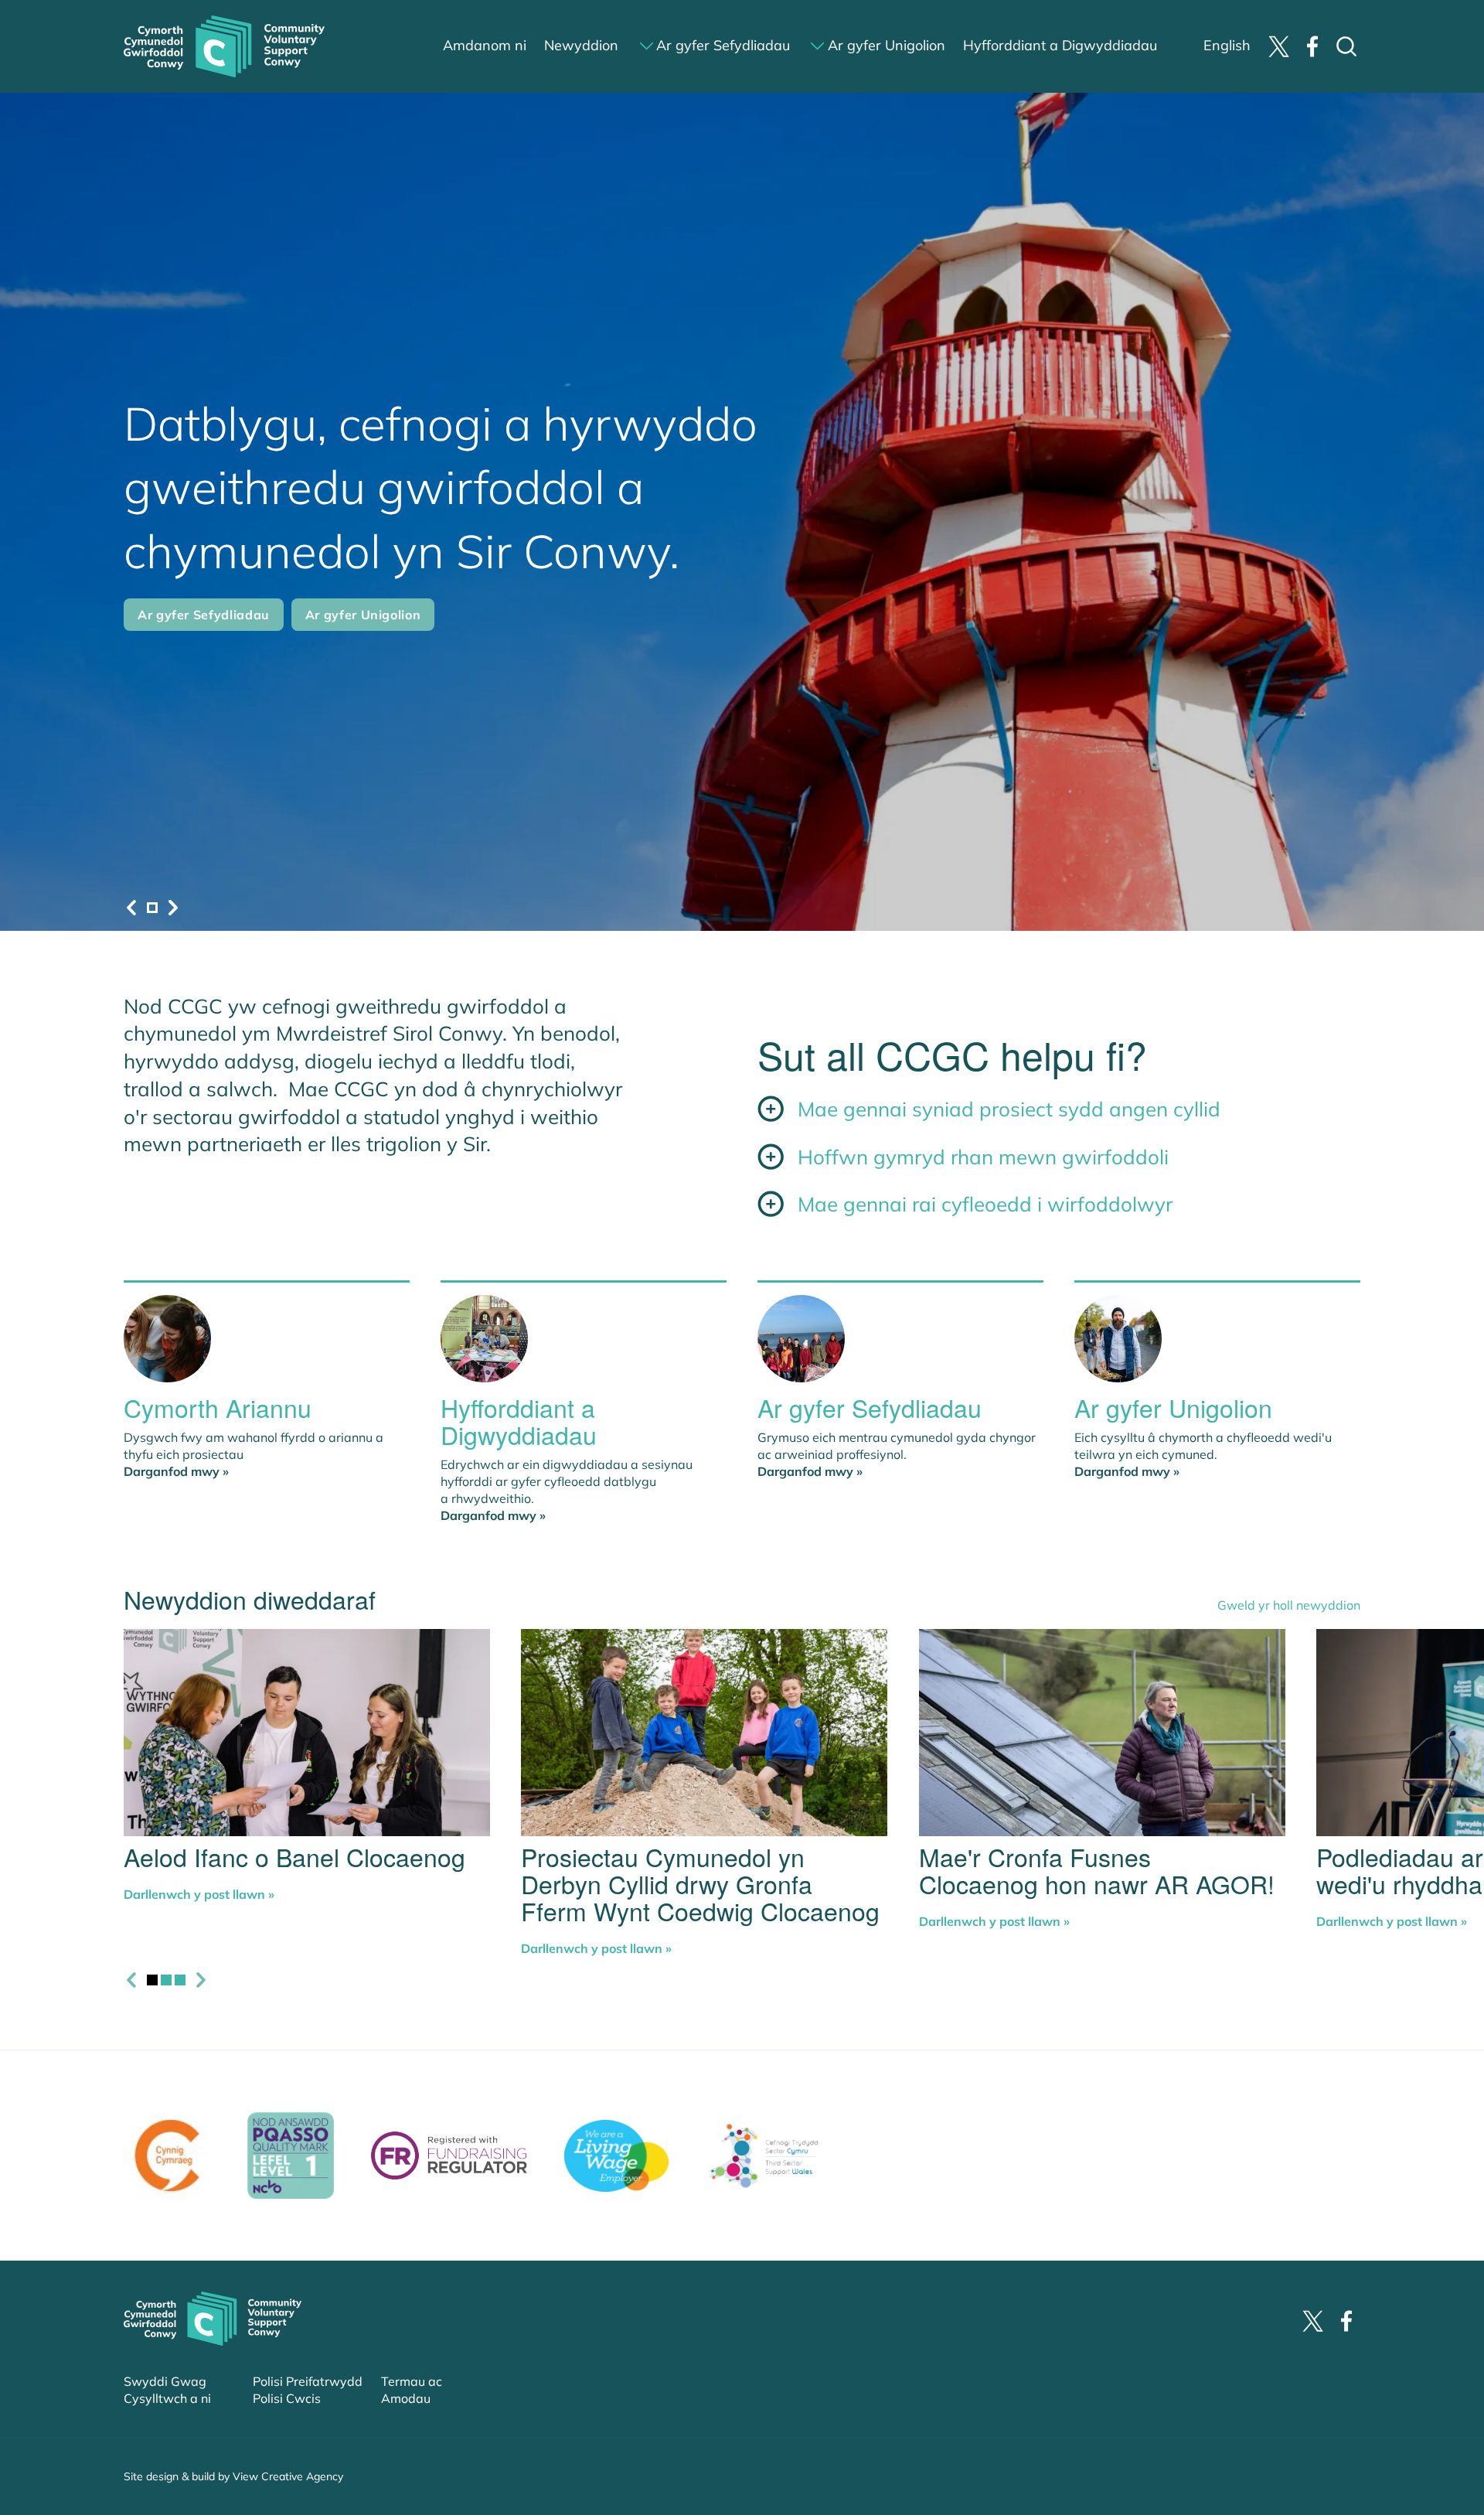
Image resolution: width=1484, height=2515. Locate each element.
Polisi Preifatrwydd (308, 2381)
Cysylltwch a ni (167, 2398)
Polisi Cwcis (287, 2398)
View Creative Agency (288, 2476)
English (1227, 45)
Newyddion (581, 45)
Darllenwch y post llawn (199, 1894)
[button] (152, 908)
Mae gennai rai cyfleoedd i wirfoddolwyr (985, 1204)
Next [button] (173, 908)
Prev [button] (131, 908)
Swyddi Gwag (165, 2381)
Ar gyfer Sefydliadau (723, 45)
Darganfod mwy (176, 1471)
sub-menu (647, 46)
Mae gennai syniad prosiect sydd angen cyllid (1009, 1109)
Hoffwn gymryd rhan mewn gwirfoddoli (983, 1157)
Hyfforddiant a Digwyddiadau (1060, 45)
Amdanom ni (485, 45)
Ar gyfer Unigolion (887, 45)
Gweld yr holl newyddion (1289, 1605)
